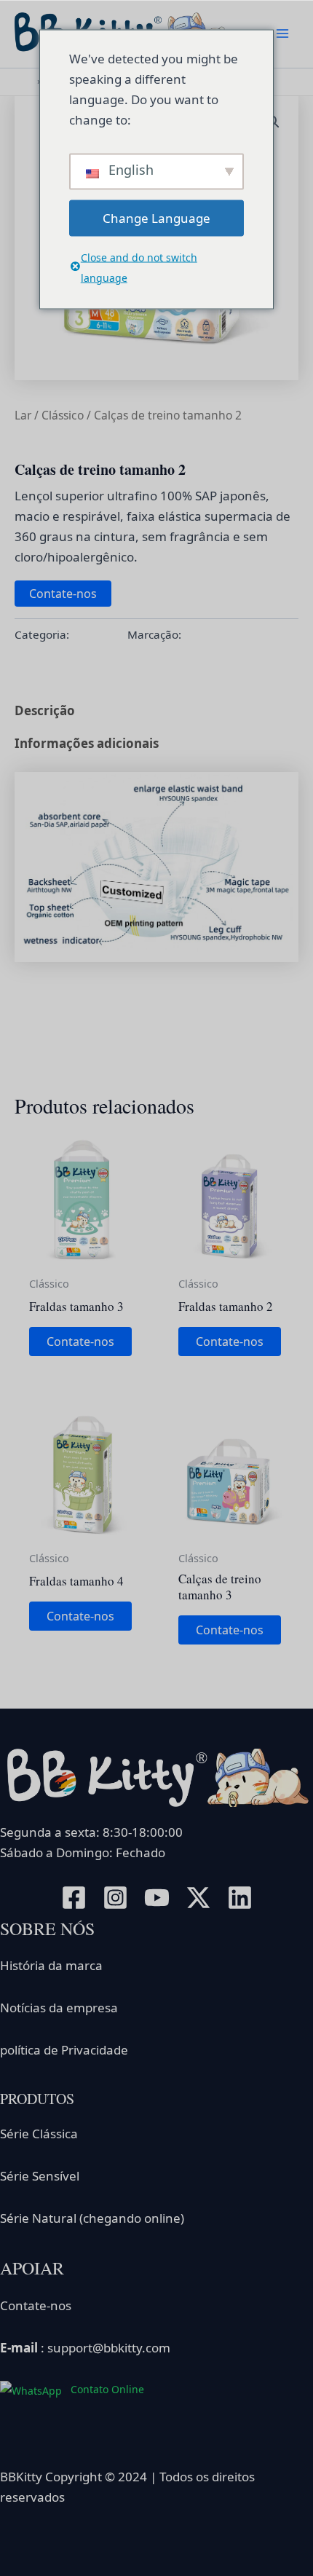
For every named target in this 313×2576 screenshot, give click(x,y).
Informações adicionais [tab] (87, 743)
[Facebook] (74, 1898)
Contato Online (106, 2389)
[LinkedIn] (240, 1898)
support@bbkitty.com (109, 2348)
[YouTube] (157, 1898)
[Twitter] (198, 1898)
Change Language (156, 217)
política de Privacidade (64, 2050)
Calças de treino (226, 634)
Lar (23, 415)
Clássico (63, 415)
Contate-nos (63, 594)
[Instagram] (115, 1898)
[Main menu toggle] (282, 34)
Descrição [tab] (45, 710)
